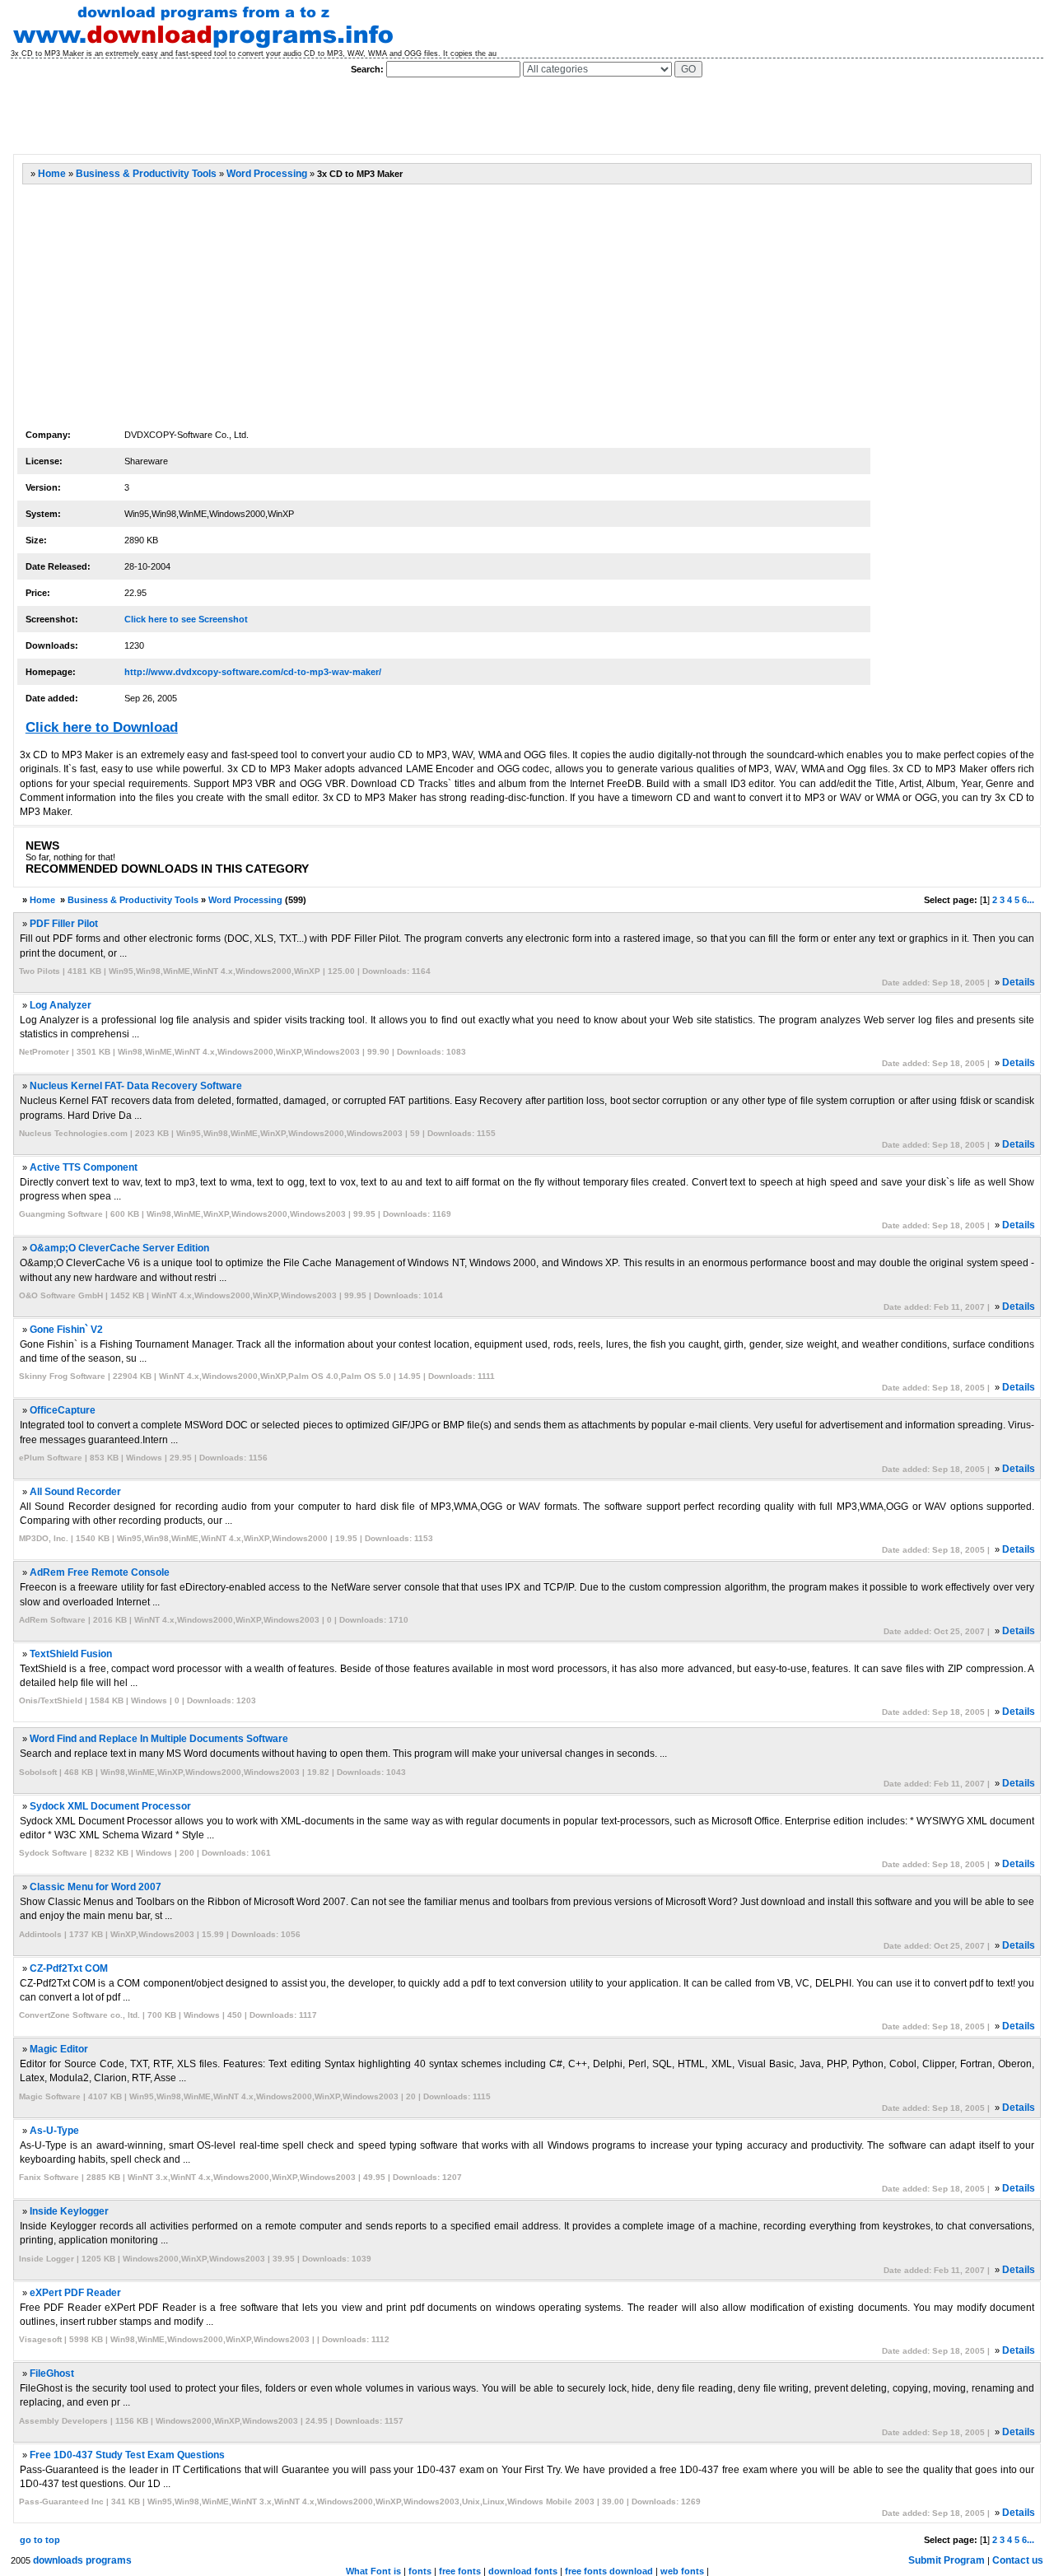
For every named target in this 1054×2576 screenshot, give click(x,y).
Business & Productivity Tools (146, 174)
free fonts (460, 2571)
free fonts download (609, 2571)
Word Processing (267, 174)
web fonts (682, 2571)
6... (1028, 900)
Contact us (1018, 2560)
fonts (420, 2571)
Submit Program (947, 2560)
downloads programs (82, 2560)
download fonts (523, 2571)
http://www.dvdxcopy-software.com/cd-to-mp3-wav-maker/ (253, 672)
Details (1019, 982)
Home (52, 174)
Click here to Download (102, 727)
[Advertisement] (312, 116)
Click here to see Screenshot (186, 619)
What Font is (373, 2571)
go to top (40, 2540)
